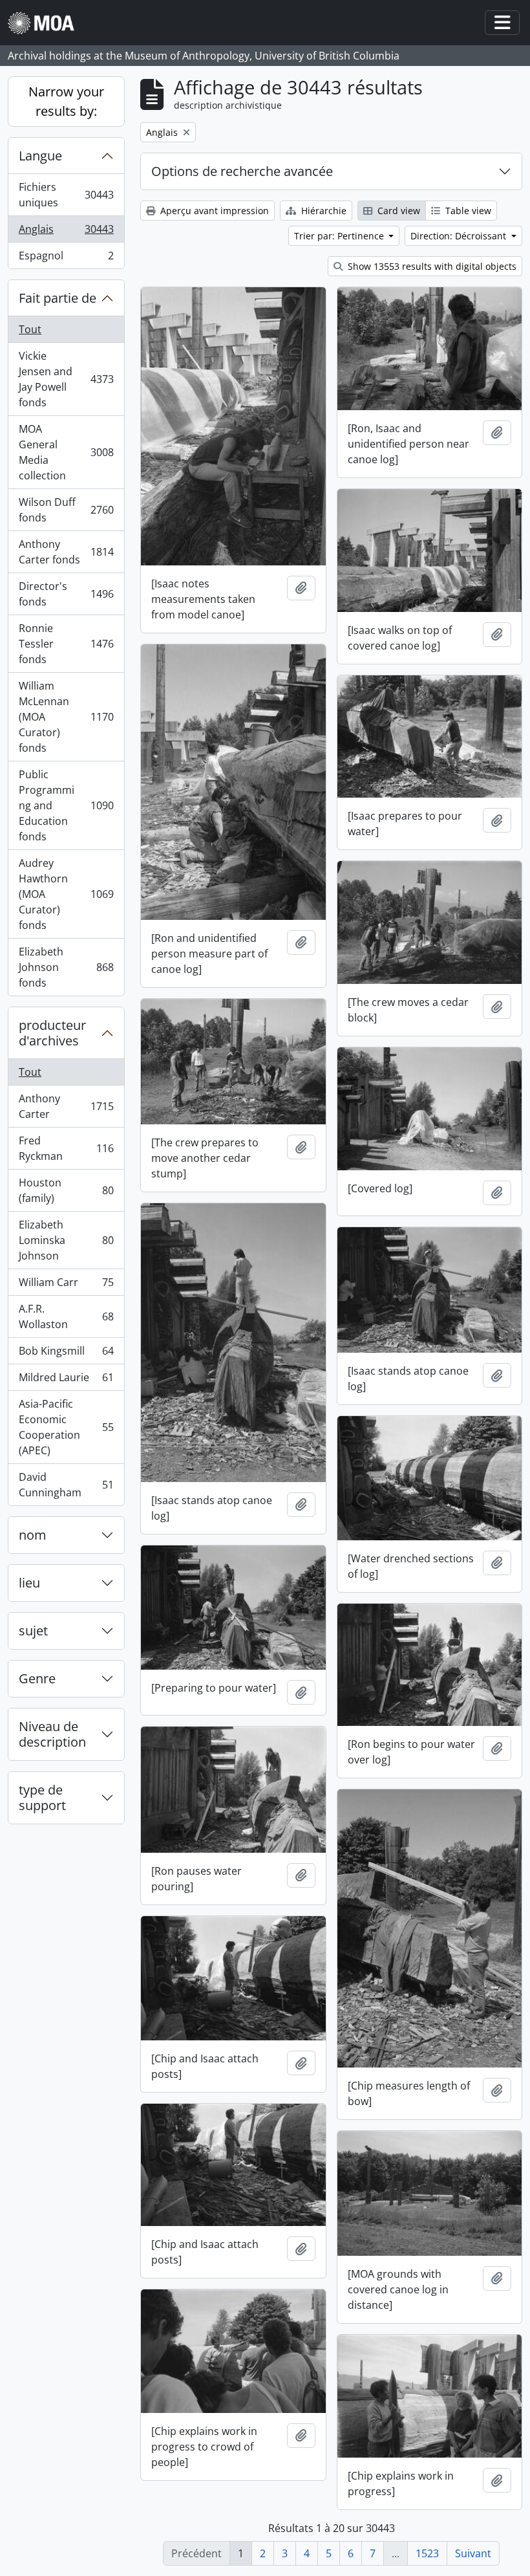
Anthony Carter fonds (66, 552)
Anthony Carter (66, 1106)
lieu (29, 1583)
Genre (37, 1678)
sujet (33, 1631)
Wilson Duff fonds (66, 510)
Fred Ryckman (66, 1148)
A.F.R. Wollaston (66, 1316)
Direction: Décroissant (460, 236)
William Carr (66, 1285)
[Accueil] (46, 23)
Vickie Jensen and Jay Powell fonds (66, 379)
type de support (42, 1797)
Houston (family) (66, 1190)
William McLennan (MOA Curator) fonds (66, 717)
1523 (427, 2553)
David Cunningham (66, 1485)
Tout (30, 329)
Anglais (66, 232)
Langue (40, 156)
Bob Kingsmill (66, 1354)
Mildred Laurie (66, 1381)
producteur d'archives (52, 1033)
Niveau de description (52, 1734)
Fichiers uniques (66, 195)
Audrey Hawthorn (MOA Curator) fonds (66, 894)
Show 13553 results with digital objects (431, 266)
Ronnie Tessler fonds (66, 644)
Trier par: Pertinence (340, 236)
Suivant (473, 2553)
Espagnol (66, 258)
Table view (467, 211)
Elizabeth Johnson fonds (66, 967)
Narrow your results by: (66, 101)
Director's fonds (66, 594)
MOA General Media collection (66, 452)
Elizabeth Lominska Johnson (66, 1240)
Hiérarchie (323, 211)
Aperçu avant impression (213, 211)
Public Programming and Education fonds (66, 805)
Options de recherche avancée (242, 171)
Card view (397, 211)
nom (33, 1535)
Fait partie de (58, 298)
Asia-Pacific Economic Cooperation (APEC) (66, 1427)
